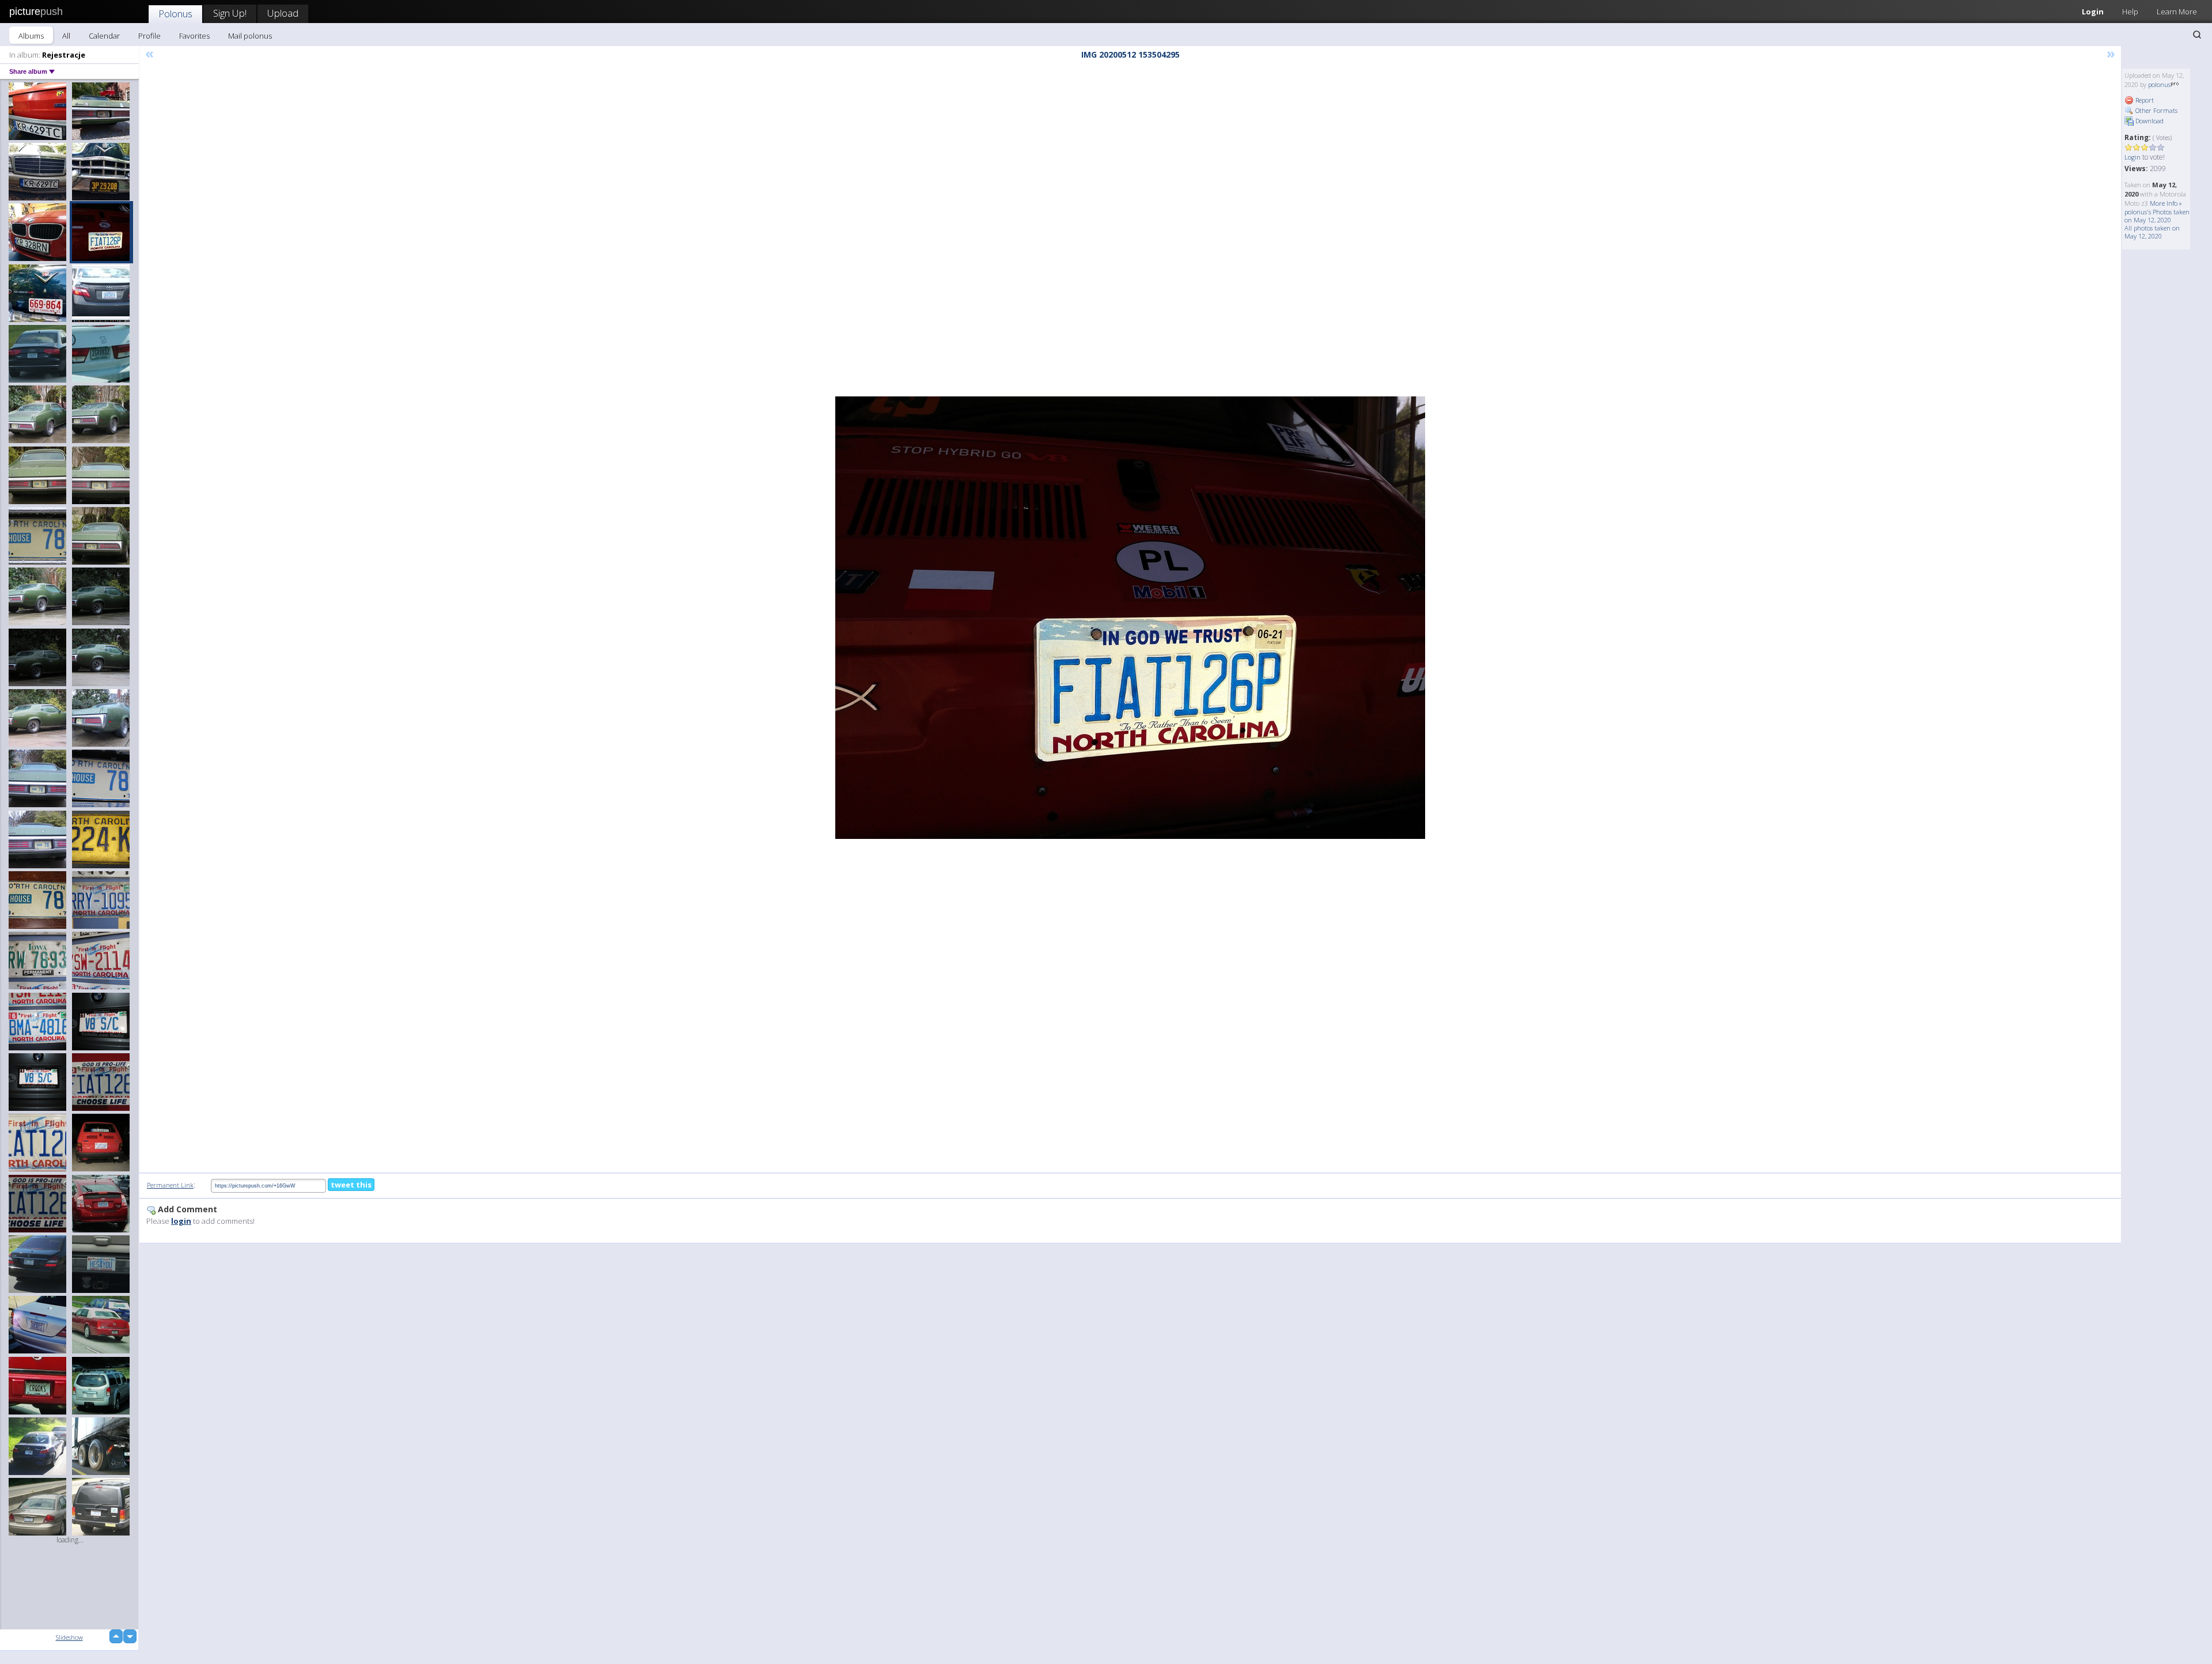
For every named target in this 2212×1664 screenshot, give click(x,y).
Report (2144, 100)
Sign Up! (230, 13)
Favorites (194, 36)
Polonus (175, 14)
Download (2149, 121)
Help (2130, 12)
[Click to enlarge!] (1130, 618)
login (181, 1221)
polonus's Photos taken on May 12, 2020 (2157, 216)
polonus (2159, 84)
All (66, 36)
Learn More (2177, 12)
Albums (31, 36)
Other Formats (2156, 110)
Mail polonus (250, 36)
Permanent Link (170, 1185)
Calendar (104, 36)
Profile (149, 36)
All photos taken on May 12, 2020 (2152, 232)
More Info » (2166, 203)
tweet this (351, 1185)
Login (2093, 12)
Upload (283, 13)
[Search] (2197, 35)
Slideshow (69, 1637)
